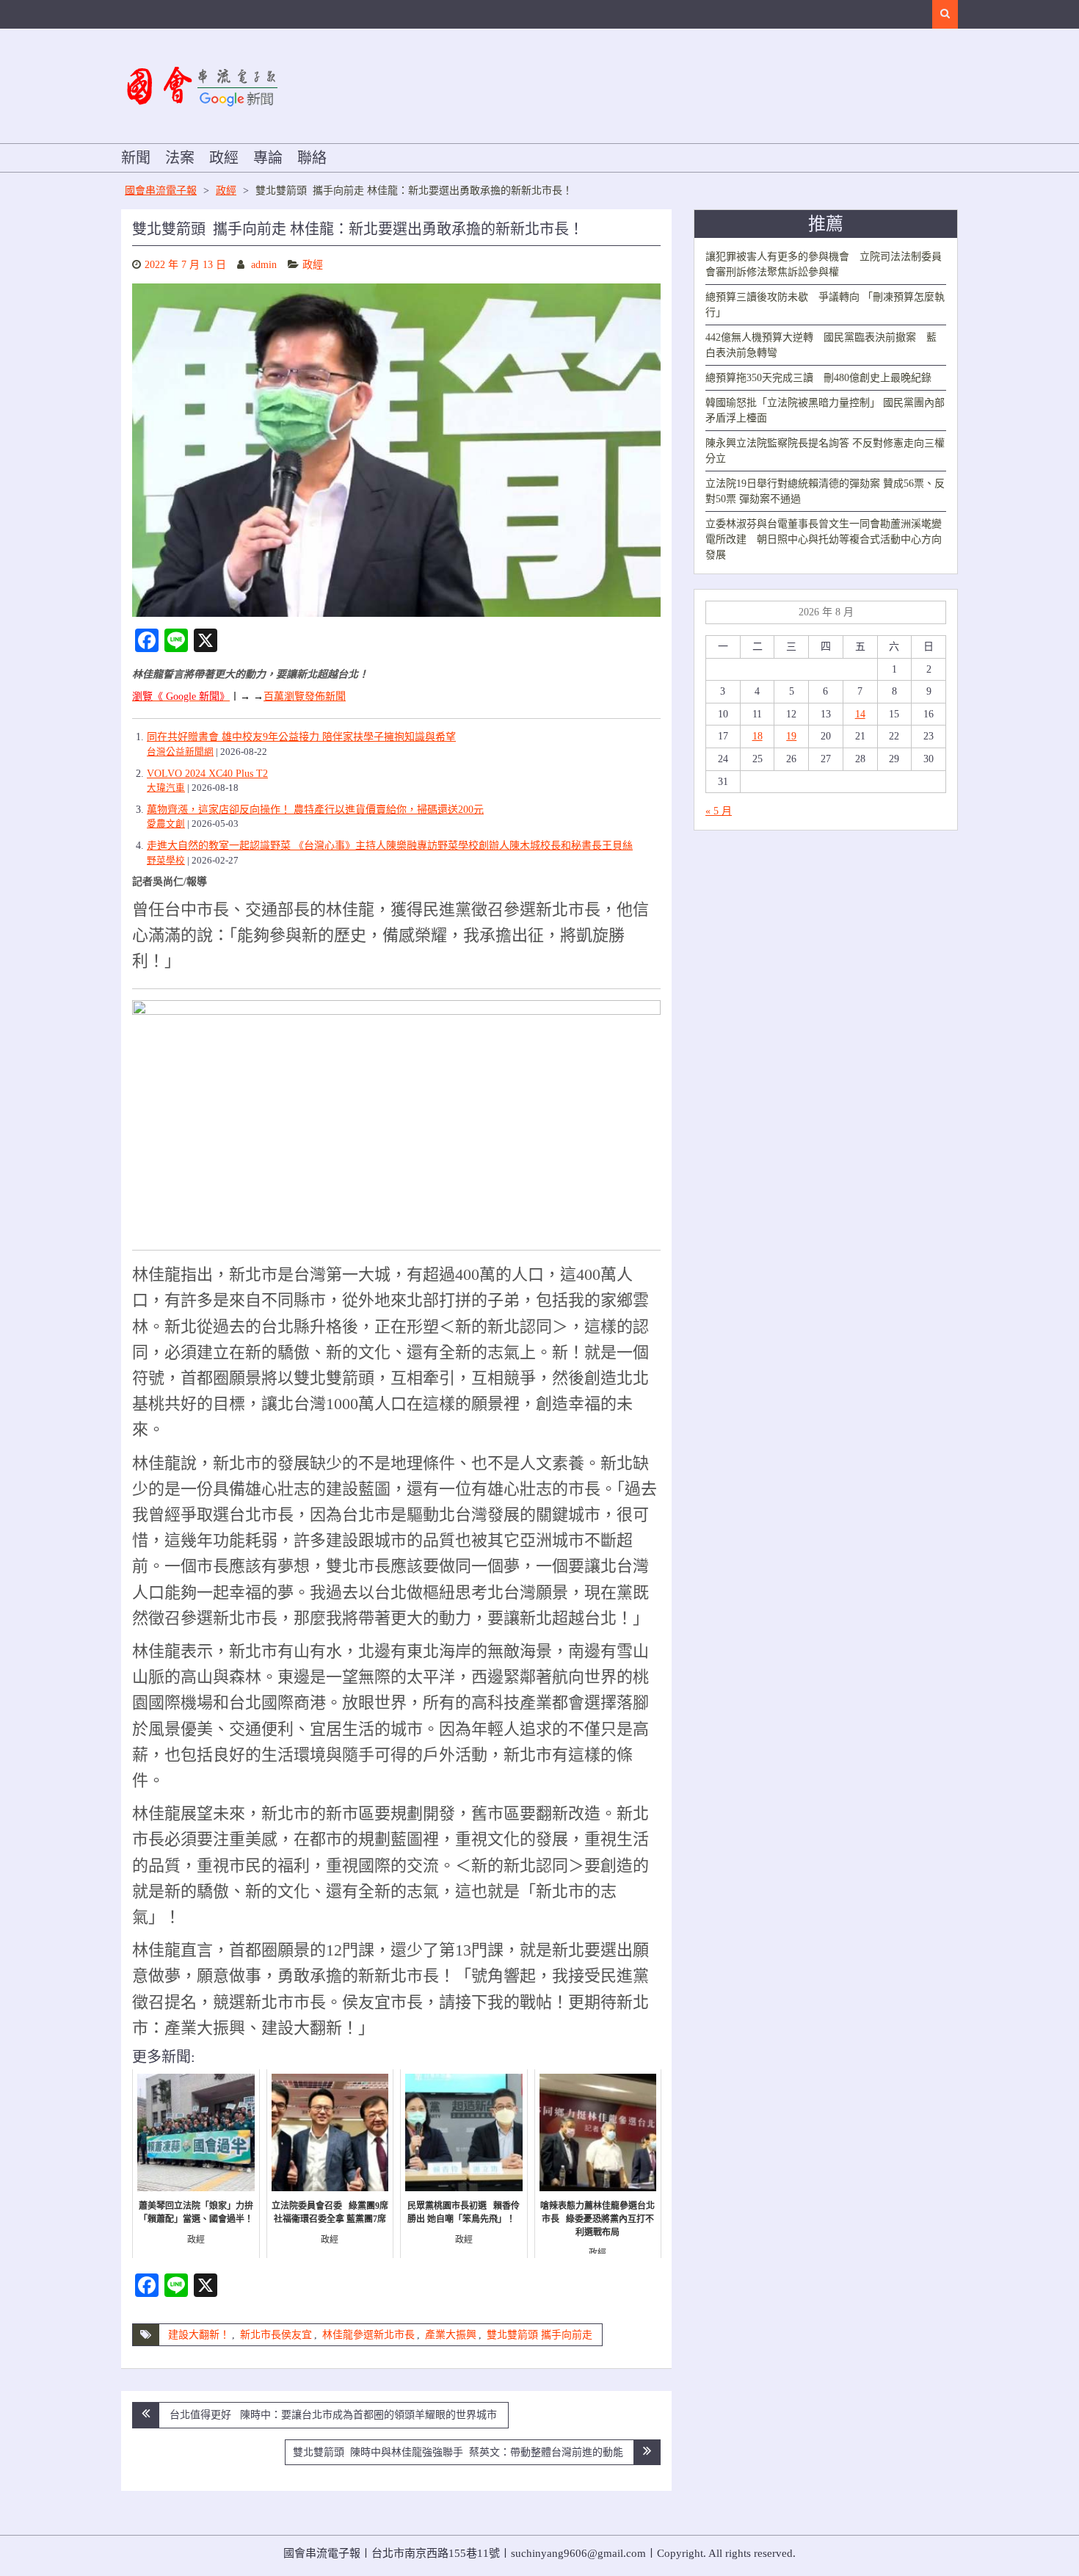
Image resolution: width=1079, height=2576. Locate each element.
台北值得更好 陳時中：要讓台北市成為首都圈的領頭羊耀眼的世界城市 (333, 2415)
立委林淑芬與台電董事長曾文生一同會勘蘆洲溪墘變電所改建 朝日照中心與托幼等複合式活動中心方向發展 (824, 539)
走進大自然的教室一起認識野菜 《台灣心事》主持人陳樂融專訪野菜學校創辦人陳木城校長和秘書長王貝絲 (390, 846)
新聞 (136, 158)
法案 (180, 158)
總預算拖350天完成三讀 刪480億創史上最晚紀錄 (818, 378)
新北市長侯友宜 (276, 2335)
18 (758, 736)
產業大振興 (451, 2335)
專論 (268, 158)
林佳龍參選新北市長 (368, 2335)
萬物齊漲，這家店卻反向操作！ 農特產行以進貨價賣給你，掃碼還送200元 (315, 810)
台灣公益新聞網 (180, 752)
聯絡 (312, 158)
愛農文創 (166, 824)
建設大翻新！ (199, 2335)
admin (264, 265)
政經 (224, 158)
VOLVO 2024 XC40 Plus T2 (207, 774)
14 (860, 714)
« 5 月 (719, 811)
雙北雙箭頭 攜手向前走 (539, 2335)
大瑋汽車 (166, 788)
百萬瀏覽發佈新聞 (305, 697)
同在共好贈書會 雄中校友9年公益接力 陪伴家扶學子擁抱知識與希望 (301, 737)
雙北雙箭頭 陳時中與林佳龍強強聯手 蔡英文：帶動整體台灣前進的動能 (458, 2452)
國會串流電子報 (161, 191)
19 (791, 736)
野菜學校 (166, 861)
